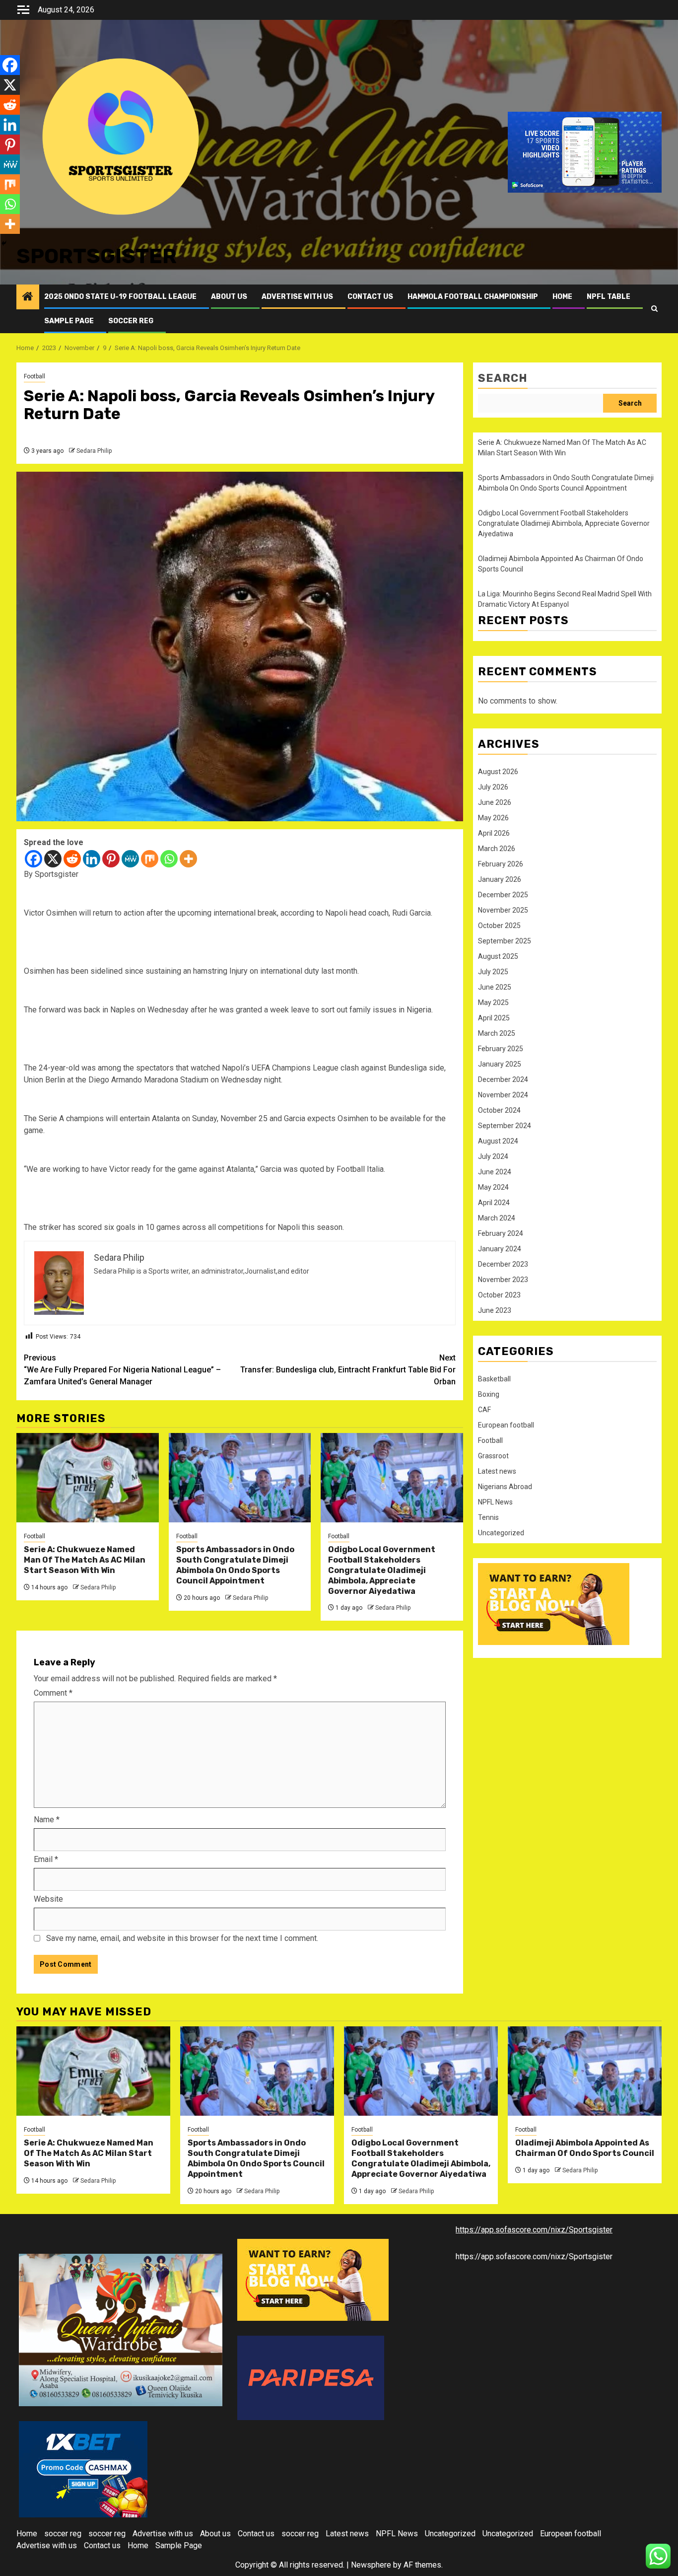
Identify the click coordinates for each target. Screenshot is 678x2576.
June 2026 (495, 802)
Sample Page (69, 321)
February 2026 (501, 864)
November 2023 (503, 1280)
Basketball (494, 1379)
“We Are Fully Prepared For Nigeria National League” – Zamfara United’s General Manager (122, 1370)
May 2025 (493, 1002)
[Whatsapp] (169, 859)
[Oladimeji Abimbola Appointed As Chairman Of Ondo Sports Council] (585, 2071)
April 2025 (494, 1018)
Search (503, 378)
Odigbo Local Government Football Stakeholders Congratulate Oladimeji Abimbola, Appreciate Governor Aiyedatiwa (382, 1570)
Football (34, 376)
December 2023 (503, 1264)
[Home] (28, 297)
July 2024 (493, 1156)
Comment (53, 1693)
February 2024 (501, 1233)
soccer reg (131, 321)
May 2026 (493, 818)
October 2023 (499, 1295)
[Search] (654, 309)
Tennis (488, 1517)
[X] (53, 859)
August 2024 (498, 1141)
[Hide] (4, 243)
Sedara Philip (94, 451)
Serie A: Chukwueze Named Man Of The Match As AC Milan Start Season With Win (85, 1560)
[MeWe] (130, 859)
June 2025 (495, 987)
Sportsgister (97, 256)
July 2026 (493, 787)
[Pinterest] (111, 859)
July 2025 (493, 972)
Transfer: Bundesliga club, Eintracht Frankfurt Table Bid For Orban (348, 1370)
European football (506, 1425)
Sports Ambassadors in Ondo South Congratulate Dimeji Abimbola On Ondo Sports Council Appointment (235, 1565)
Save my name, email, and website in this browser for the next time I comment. (182, 1938)
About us (229, 297)
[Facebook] (34, 859)
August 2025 (498, 956)
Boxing (489, 1394)
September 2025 (505, 941)
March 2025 (497, 1033)
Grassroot (493, 1456)
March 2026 (497, 849)
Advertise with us (297, 297)
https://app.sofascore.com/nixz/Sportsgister (534, 2230)
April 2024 (494, 1203)
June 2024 (495, 1172)
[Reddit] (72, 859)
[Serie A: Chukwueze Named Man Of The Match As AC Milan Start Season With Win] (88, 1478)
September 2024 (505, 1126)
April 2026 (494, 833)
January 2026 (500, 879)
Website (48, 1899)
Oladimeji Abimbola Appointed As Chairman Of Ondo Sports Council (585, 2148)
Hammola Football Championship (473, 297)
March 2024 (497, 1218)
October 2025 (499, 926)
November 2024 (503, 1095)
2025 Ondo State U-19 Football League (120, 297)
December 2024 (503, 1079)
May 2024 (493, 1187)
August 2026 (498, 772)
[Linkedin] (92, 859)
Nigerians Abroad (505, 1487)
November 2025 (503, 910)
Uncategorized (501, 1533)
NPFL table (609, 297)
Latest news (497, 1471)
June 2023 (495, 1310)
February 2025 (501, 1049)
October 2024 (499, 1110)
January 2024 (500, 1249)
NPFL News (495, 1502)
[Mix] (150, 859)
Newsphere (371, 2565)
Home (562, 297)
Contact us (370, 297)
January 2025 (500, 1064)
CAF (484, 1410)
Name (47, 1820)
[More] (188, 859)
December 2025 (503, 895)
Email (46, 1859)
